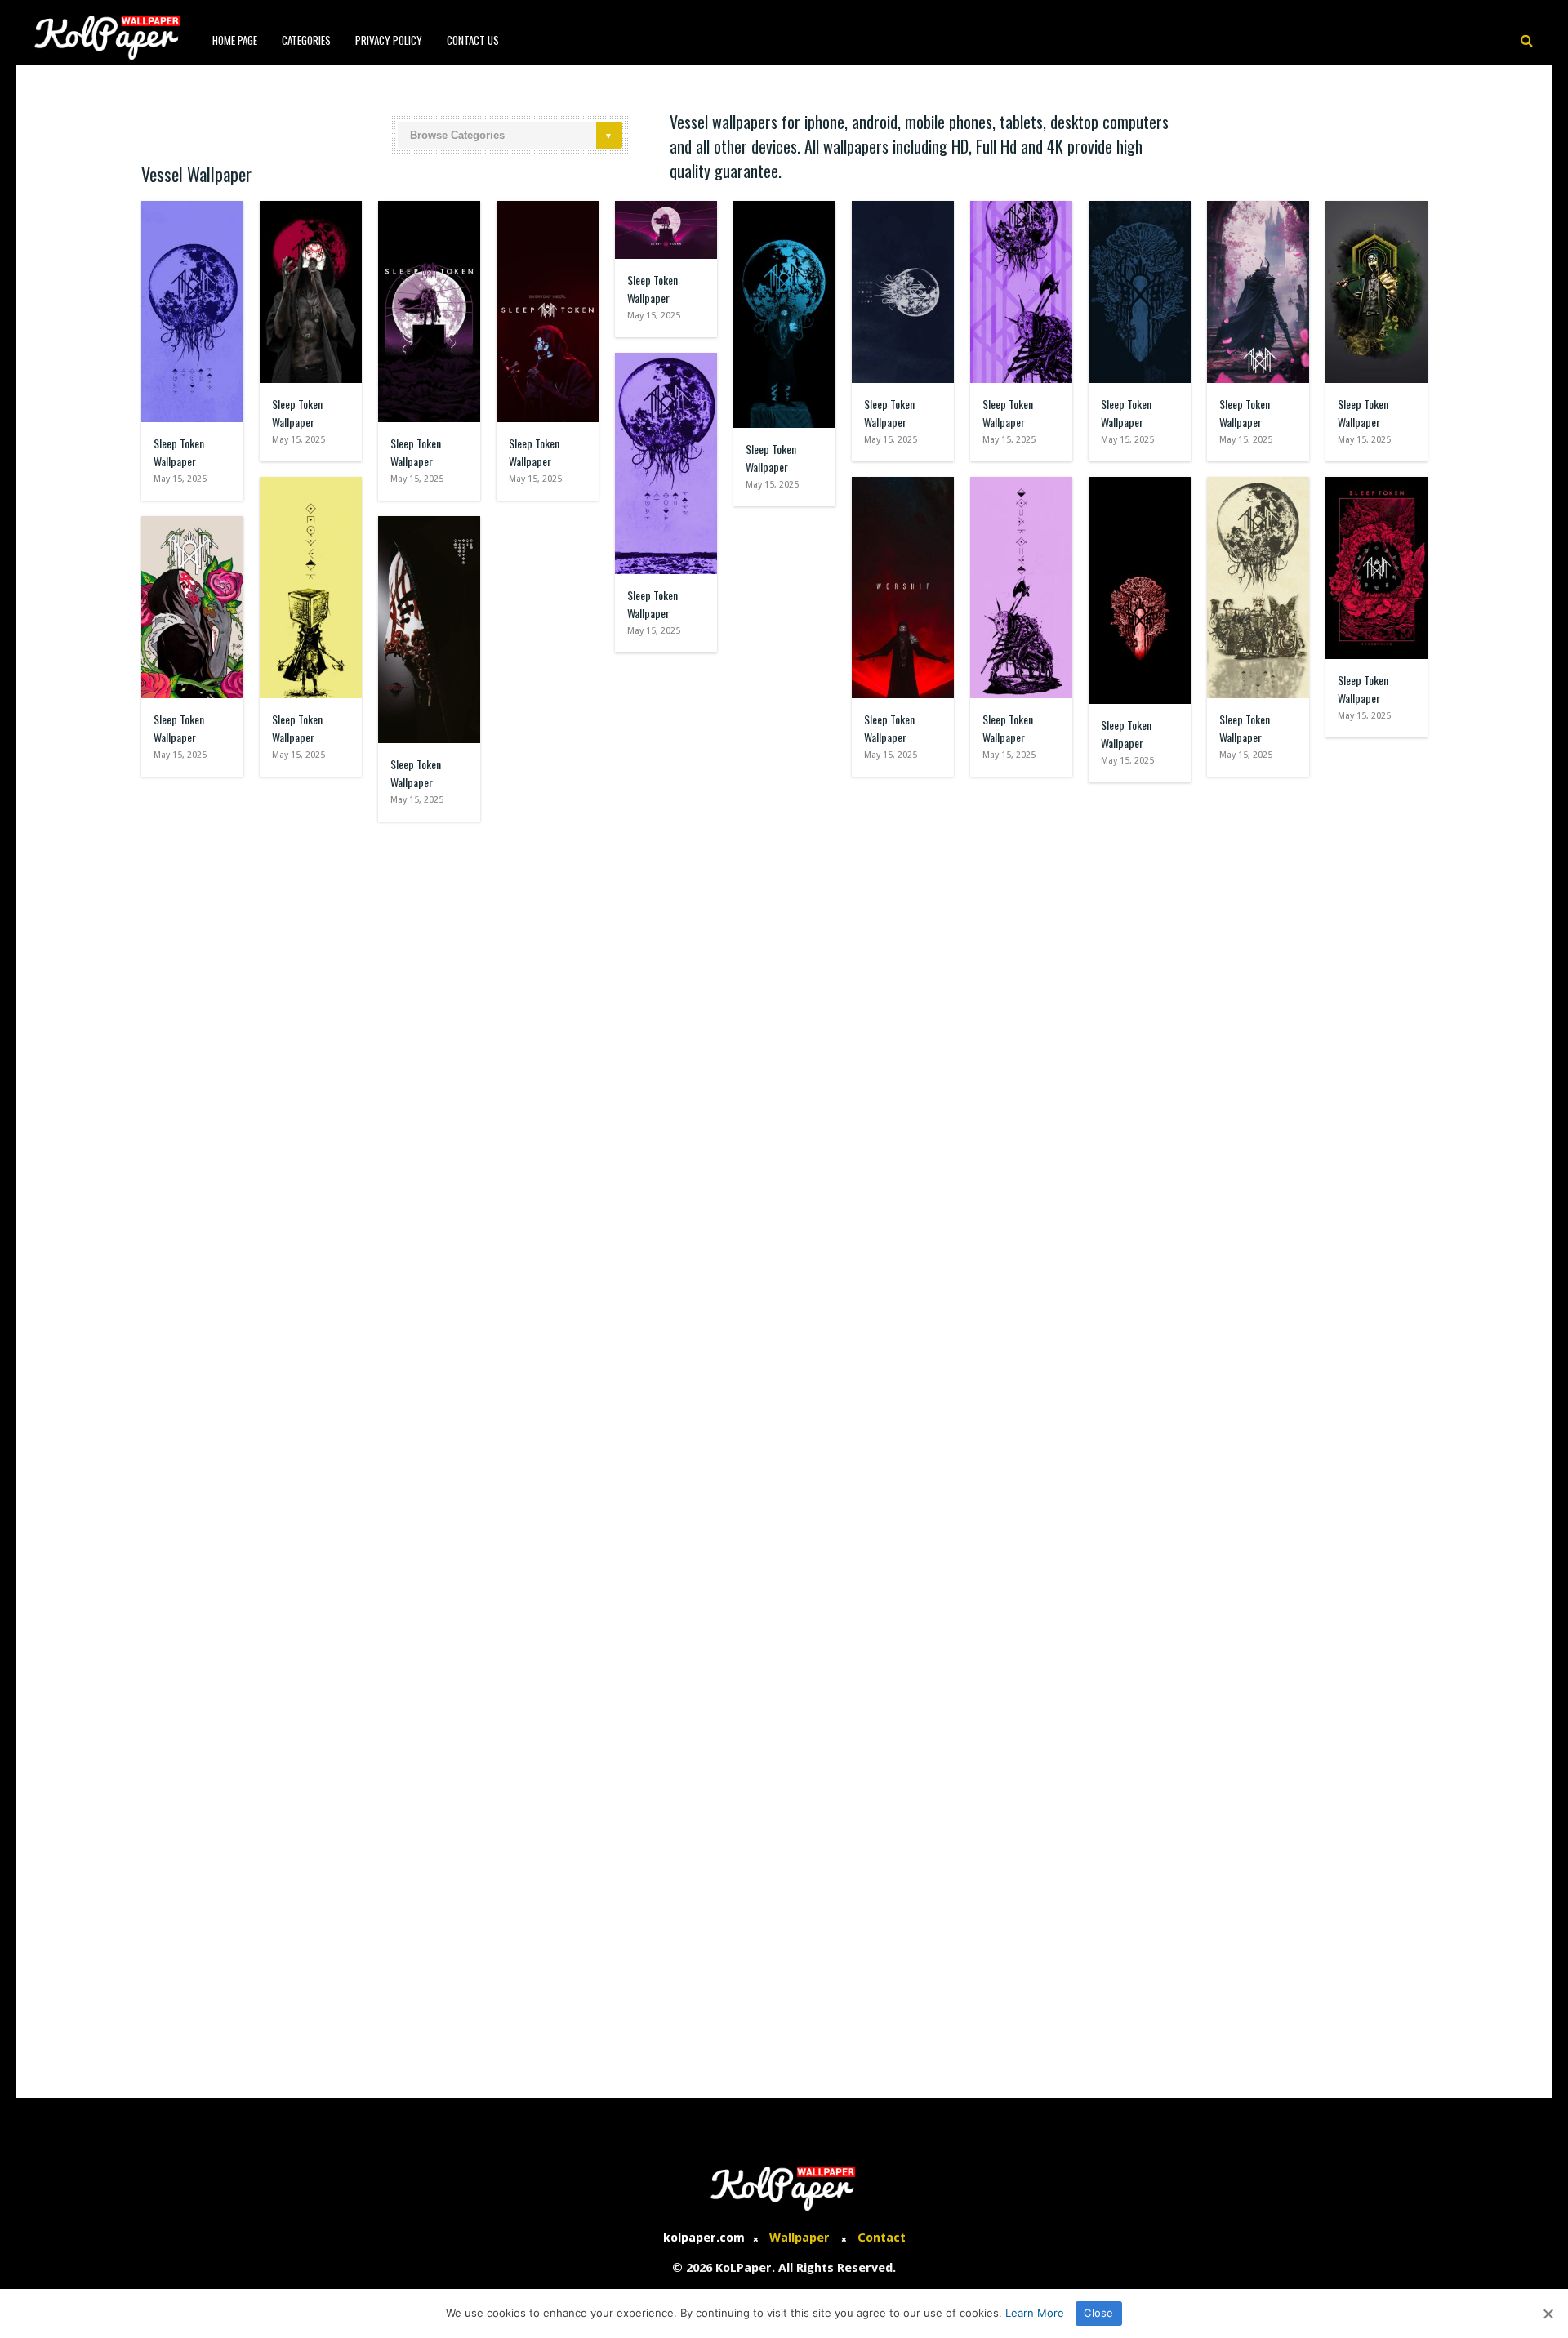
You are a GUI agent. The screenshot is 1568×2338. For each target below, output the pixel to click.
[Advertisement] (784, 1951)
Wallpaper (800, 2238)
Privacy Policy (389, 40)
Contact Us (473, 40)
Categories (306, 40)
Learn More (1035, 2313)
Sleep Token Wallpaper (179, 452)
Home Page (235, 40)
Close (1098, 2313)
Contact (882, 2238)
